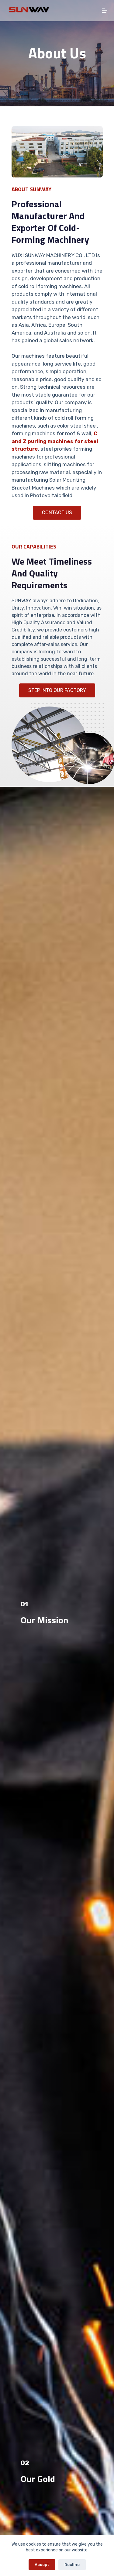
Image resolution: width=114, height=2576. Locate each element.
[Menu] (105, 11)
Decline (72, 2565)
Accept (42, 2565)
